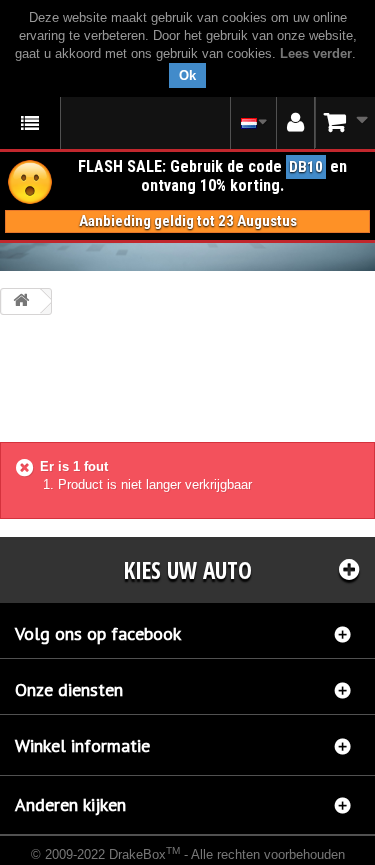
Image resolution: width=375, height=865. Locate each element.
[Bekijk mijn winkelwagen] (345, 122)
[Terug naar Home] (21, 301)
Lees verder (316, 53)
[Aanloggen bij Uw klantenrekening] (295, 123)
